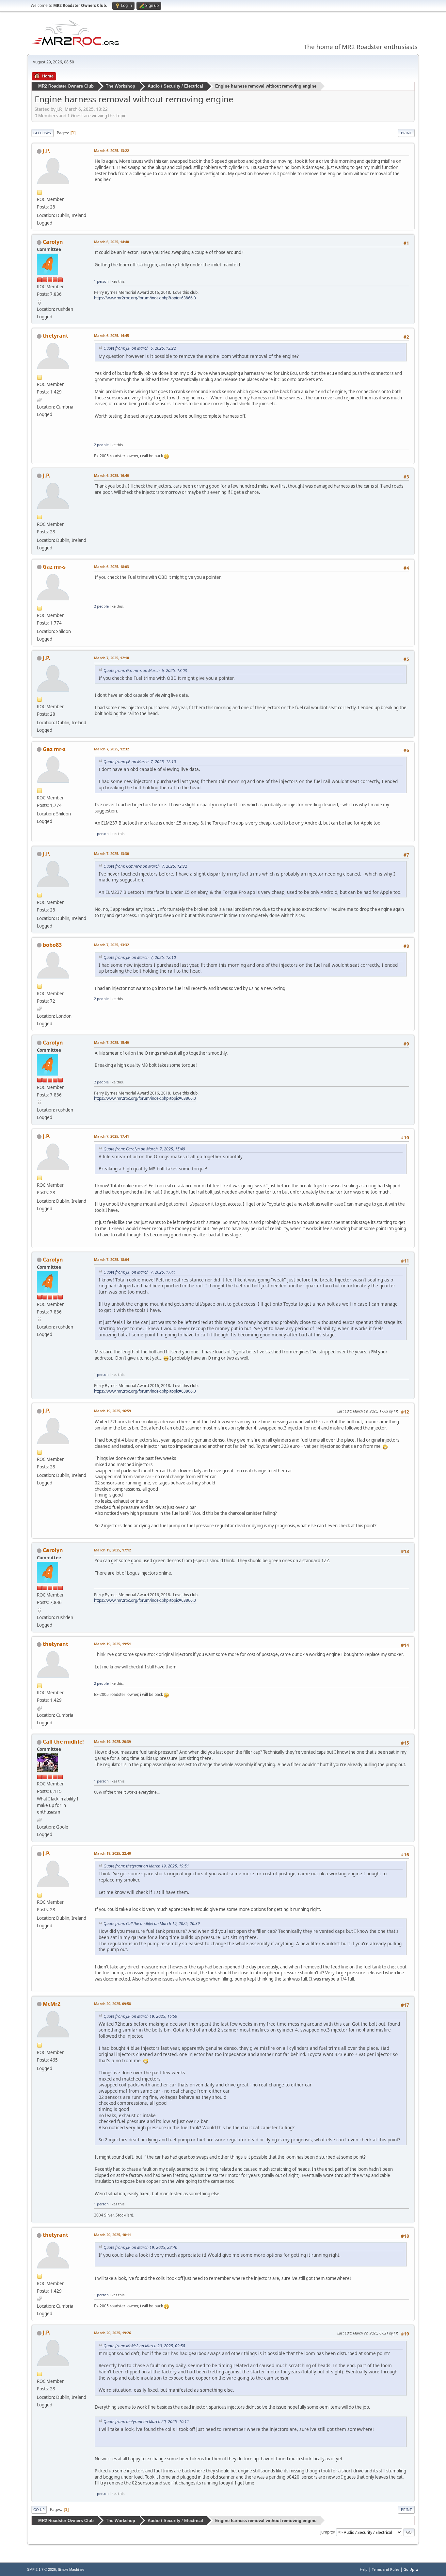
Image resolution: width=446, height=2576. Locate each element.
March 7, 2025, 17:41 (111, 1136)
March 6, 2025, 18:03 (111, 567)
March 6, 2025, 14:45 (111, 335)
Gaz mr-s (54, 567)
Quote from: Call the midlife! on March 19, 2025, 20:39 (152, 1924)
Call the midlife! (63, 1742)
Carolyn (53, 242)
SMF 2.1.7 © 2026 (41, 2569)
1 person (101, 281)
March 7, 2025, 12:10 (111, 658)
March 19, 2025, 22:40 (112, 1853)
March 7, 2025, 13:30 (111, 853)
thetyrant (56, 336)
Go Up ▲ (411, 2569)
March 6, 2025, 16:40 (111, 475)
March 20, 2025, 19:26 (112, 2333)
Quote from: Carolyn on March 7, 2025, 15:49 (144, 1149)
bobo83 (52, 945)
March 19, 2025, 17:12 (112, 1550)
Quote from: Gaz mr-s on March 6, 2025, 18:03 (145, 670)
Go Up (39, 2509)
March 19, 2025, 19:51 (112, 1644)
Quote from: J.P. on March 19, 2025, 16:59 (140, 2016)
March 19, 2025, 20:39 (112, 1741)
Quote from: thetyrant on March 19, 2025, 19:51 (146, 1866)
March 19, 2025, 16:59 (112, 1411)
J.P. (47, 151)
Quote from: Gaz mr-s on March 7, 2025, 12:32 (145, 866)
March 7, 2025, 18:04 (111, 1259)
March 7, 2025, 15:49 (111, 1042)
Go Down (42, 133)
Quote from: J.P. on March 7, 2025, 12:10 (140, 762)
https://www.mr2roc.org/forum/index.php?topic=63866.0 (145, 298)
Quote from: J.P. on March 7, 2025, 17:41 (140, 1272)
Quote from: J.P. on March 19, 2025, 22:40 (140, 2247)
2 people (101, 445)
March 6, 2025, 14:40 (111, 242)
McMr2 (52, 2004)
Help (364, 2569)
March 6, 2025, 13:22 (111, 151)
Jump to (327, 2532)
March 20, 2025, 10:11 (112, 2235)
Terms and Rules (386, 2569)
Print (406, 133)
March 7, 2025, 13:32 (111, 945)
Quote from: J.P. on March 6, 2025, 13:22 (140, 348)
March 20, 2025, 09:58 (112, 2004)
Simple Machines (71, 2569)
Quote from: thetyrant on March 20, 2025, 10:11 (146, 2422)
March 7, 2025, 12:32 (111, 749)
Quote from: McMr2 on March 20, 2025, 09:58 (144, 2346)
